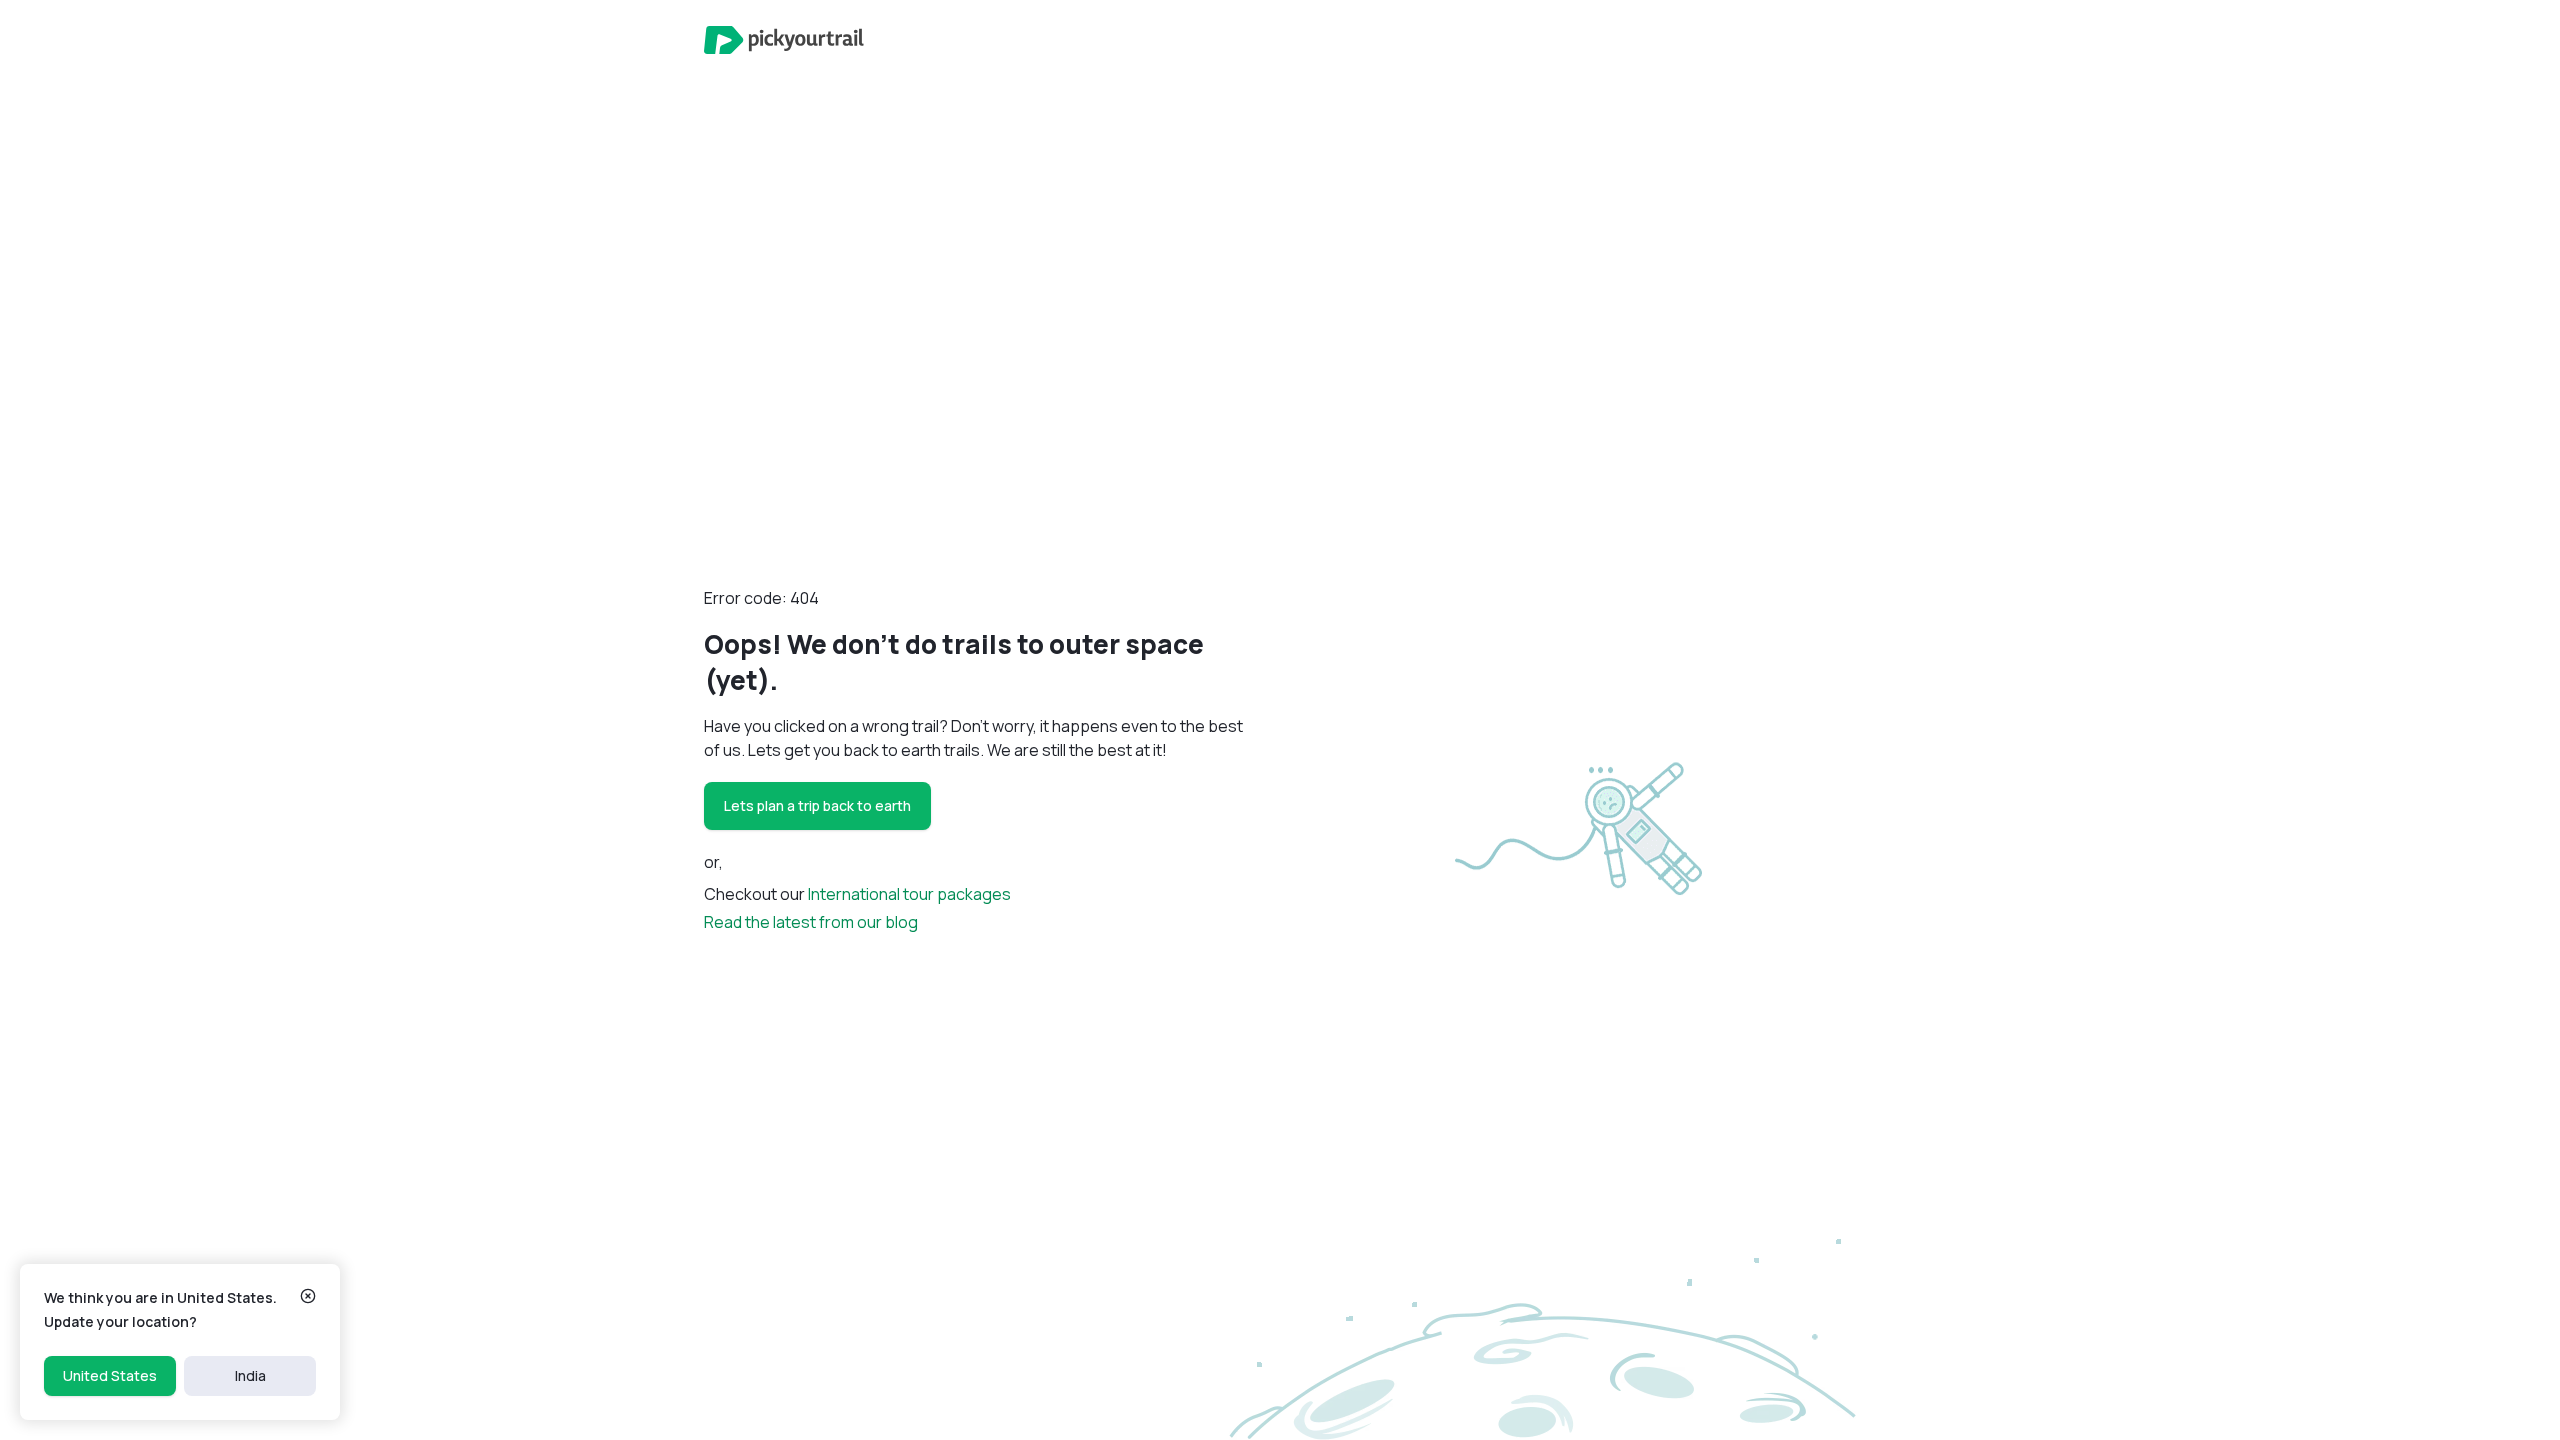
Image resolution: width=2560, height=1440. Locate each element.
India (250, 1375)
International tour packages (909, 894)
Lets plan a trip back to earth (817, 805)
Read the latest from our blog (811, 922)
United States (110, 1375)
